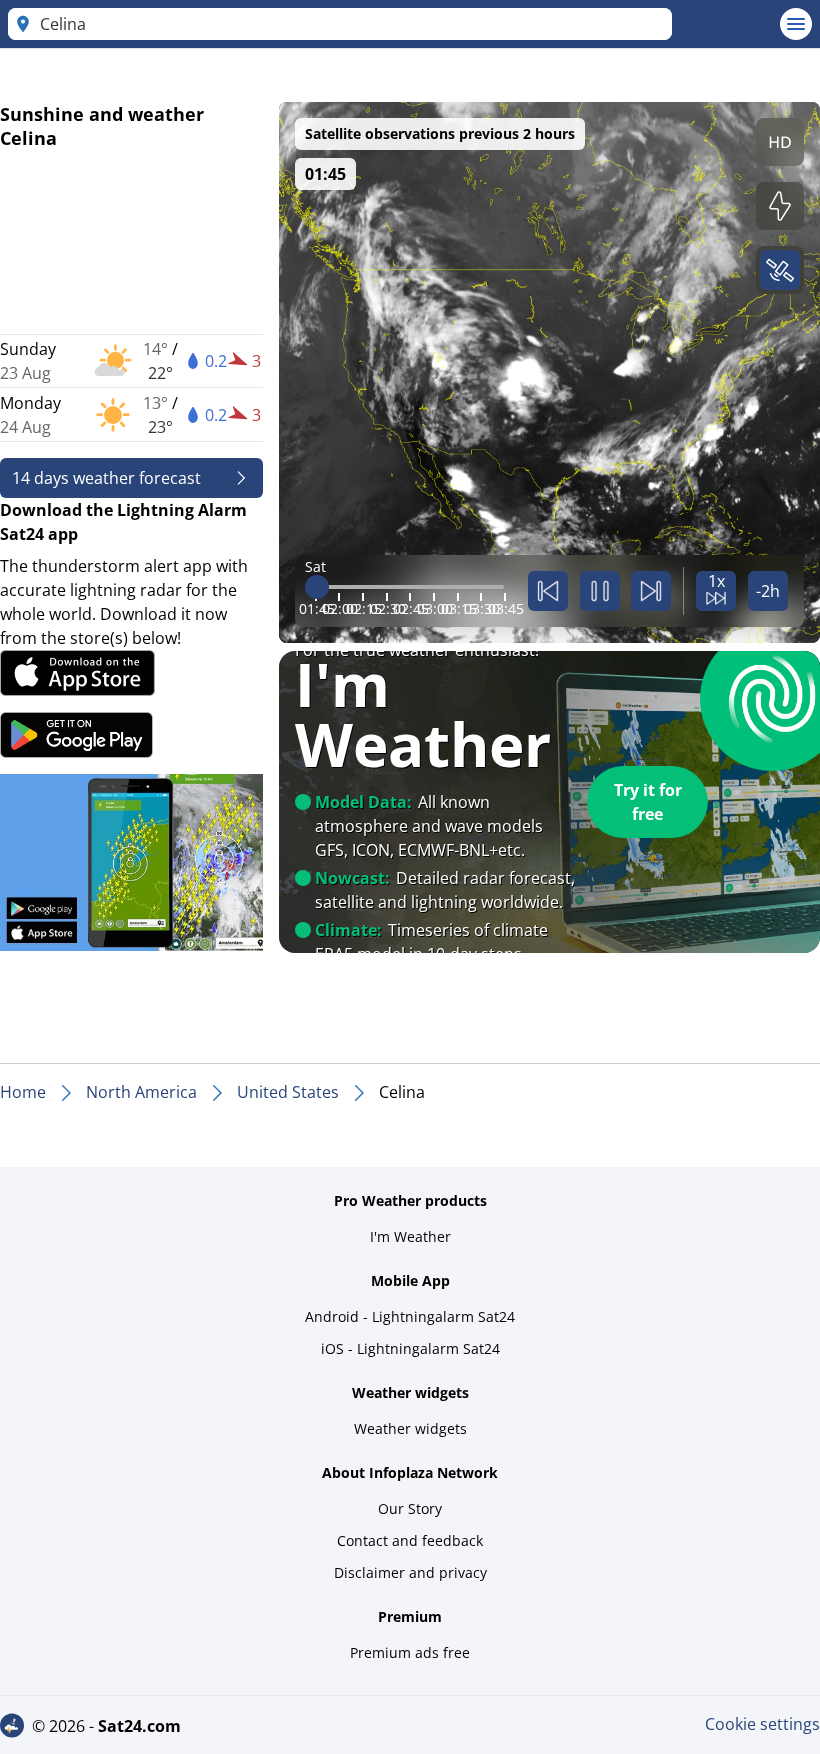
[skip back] (548, 591)
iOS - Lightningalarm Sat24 (410, 1348)
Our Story (410, 1508)
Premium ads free (410, 1652)
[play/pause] (600, 591)
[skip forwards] (651, 591)
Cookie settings (762, 1724)
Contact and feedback (410, 1540)
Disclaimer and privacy (410, 1572)
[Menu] (796, 24)
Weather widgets (410, 1428)
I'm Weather (410, 1236)
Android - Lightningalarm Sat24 (410, 1316)
